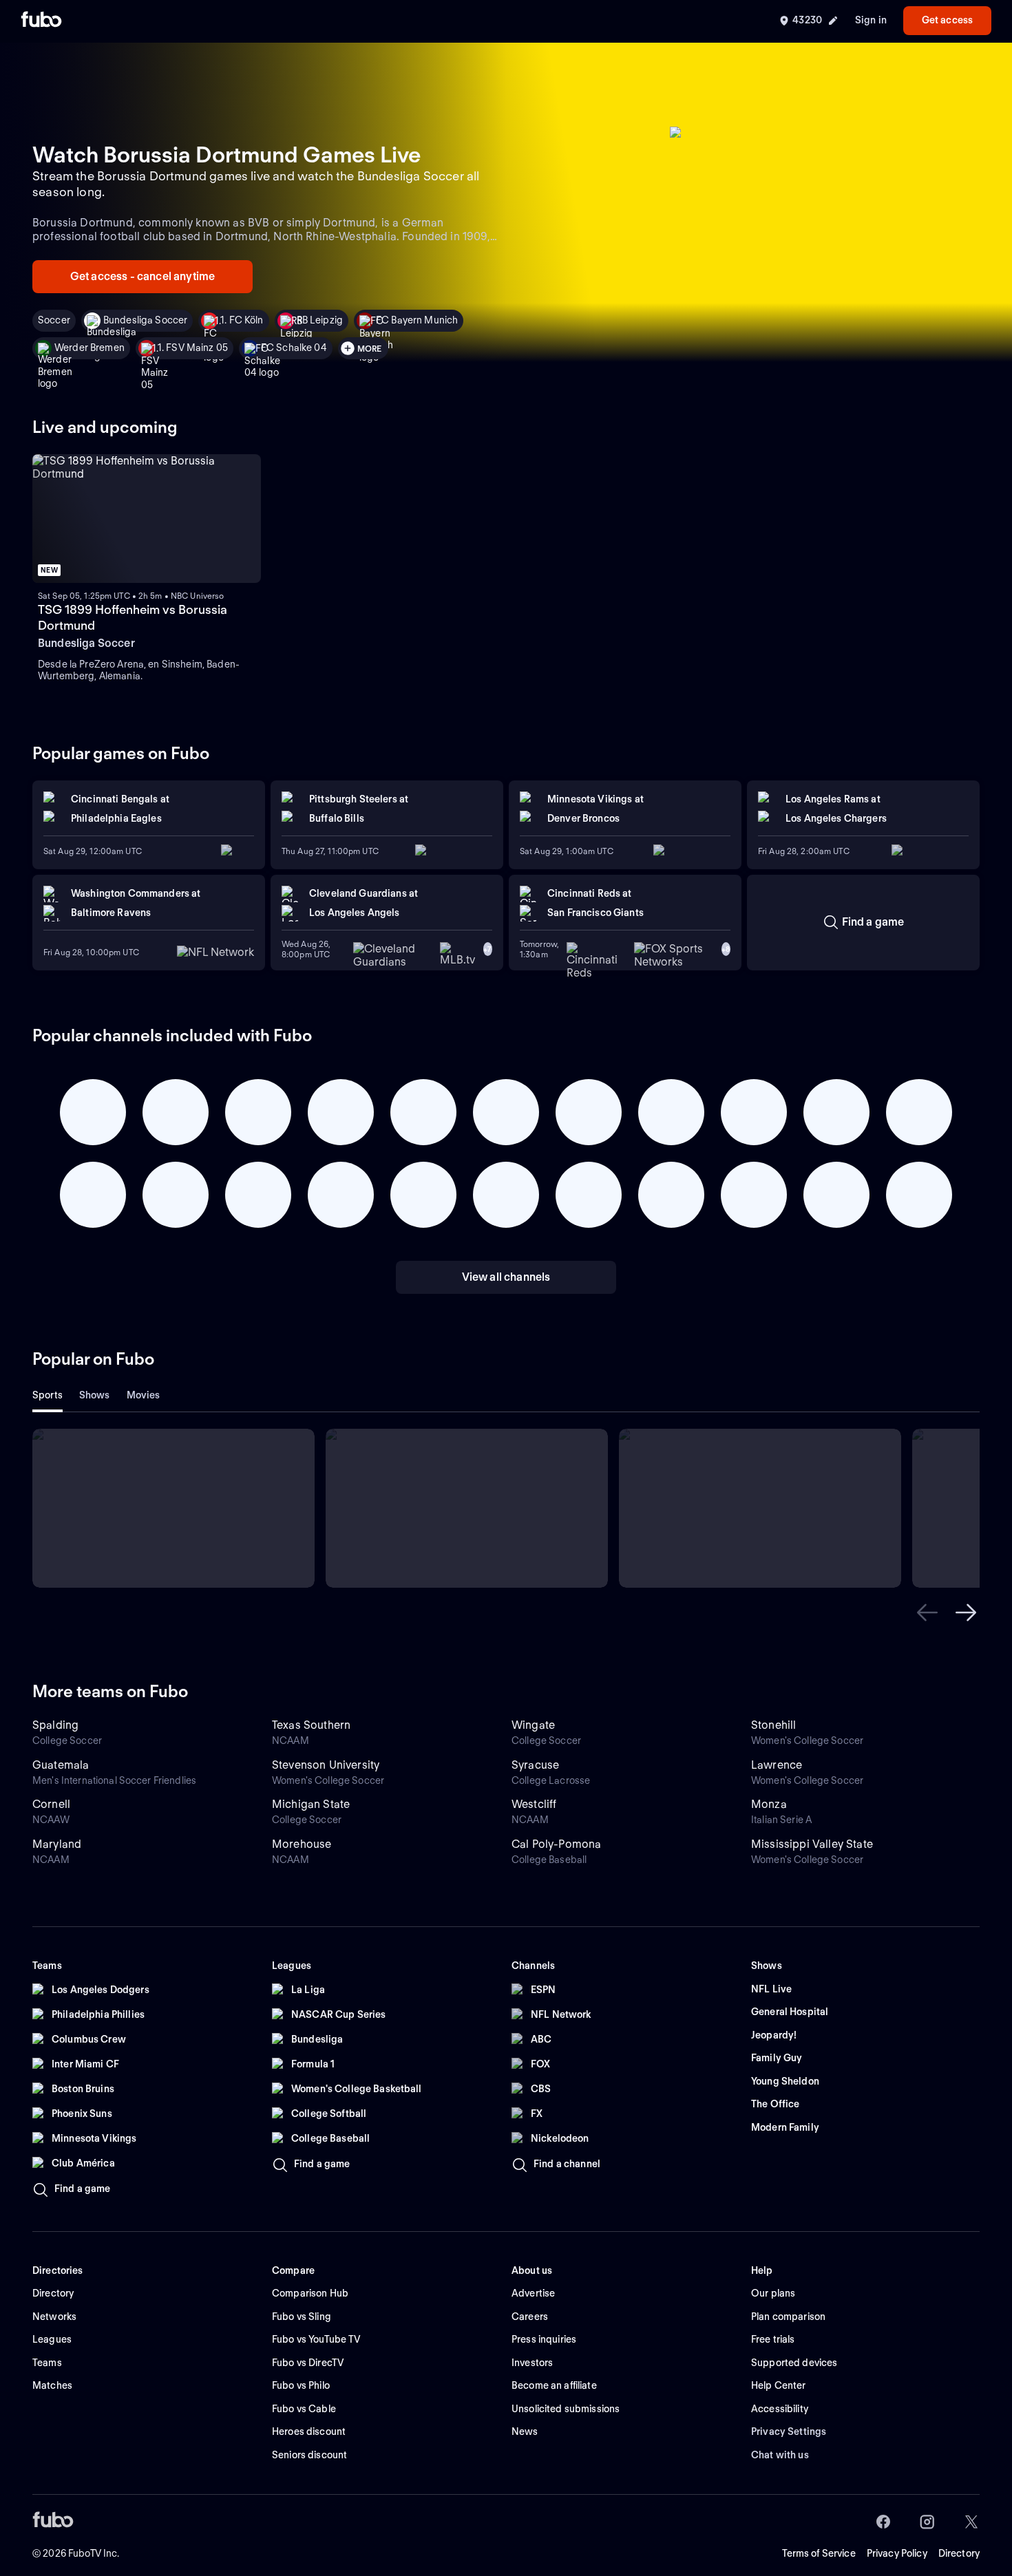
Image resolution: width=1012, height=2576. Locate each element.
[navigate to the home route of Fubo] (41, 21)
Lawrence (777, 1765)
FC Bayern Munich (417, 320)
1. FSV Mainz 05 (193, 348)
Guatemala (61, 1765)
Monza (769, 1804)
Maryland (57, 1844)
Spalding (55, 1725)
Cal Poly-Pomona (556, 1844)
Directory (959, 2553)
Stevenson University (326, 1765)
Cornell (51, 1804)
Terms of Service (819, 2553)
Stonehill (773, 1725)
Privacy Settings (789, 2431)
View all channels (506, 1277)
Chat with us (780, 2455)
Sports (48, 1395)
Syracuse (535, 1765)
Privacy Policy (897, 2553)
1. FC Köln (242, 320)
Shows (95, 1395)
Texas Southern (311, 1725)
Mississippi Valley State (812, 1844)
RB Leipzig (320, 320)
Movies (144, 1395)
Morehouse (302, 1844)
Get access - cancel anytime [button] (143, 276)
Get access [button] (947, 20)
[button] (927, 1612)
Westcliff (534, 1804)
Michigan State (311, 1804)
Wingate (533, 1725)
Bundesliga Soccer (145, 320)
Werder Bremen (89, 348)
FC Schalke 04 (294, 348)
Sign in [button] (871, 20)
